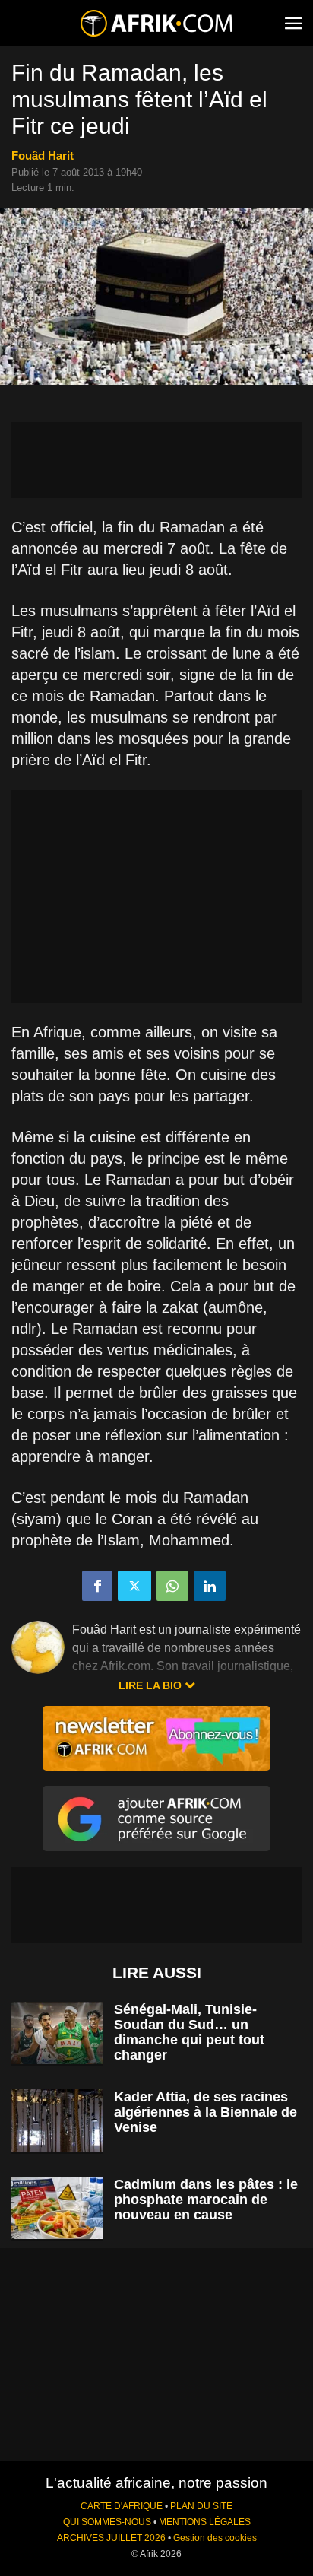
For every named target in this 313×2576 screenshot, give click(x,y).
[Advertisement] (156, 460)
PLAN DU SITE (201, 2506)
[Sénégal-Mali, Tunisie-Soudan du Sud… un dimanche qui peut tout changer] (57, 2033)
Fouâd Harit (43, 156)
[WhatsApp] (172, 1586)
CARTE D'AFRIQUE (122, 2506)
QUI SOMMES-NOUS (107, 2522)
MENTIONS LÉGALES (205, 2522)
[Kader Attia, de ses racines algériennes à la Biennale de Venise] (57, 2121)
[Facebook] (97, 1586)
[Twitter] (134, 1586)
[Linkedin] (210, 1586)
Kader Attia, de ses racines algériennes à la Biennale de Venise (206, 2112)
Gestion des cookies (215, 2538)
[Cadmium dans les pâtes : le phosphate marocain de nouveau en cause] (57, 2208)
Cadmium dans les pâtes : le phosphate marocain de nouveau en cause (206, 2200)
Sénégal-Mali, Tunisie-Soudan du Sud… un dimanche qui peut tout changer (189, 2032)
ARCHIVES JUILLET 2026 (111, 2538)
